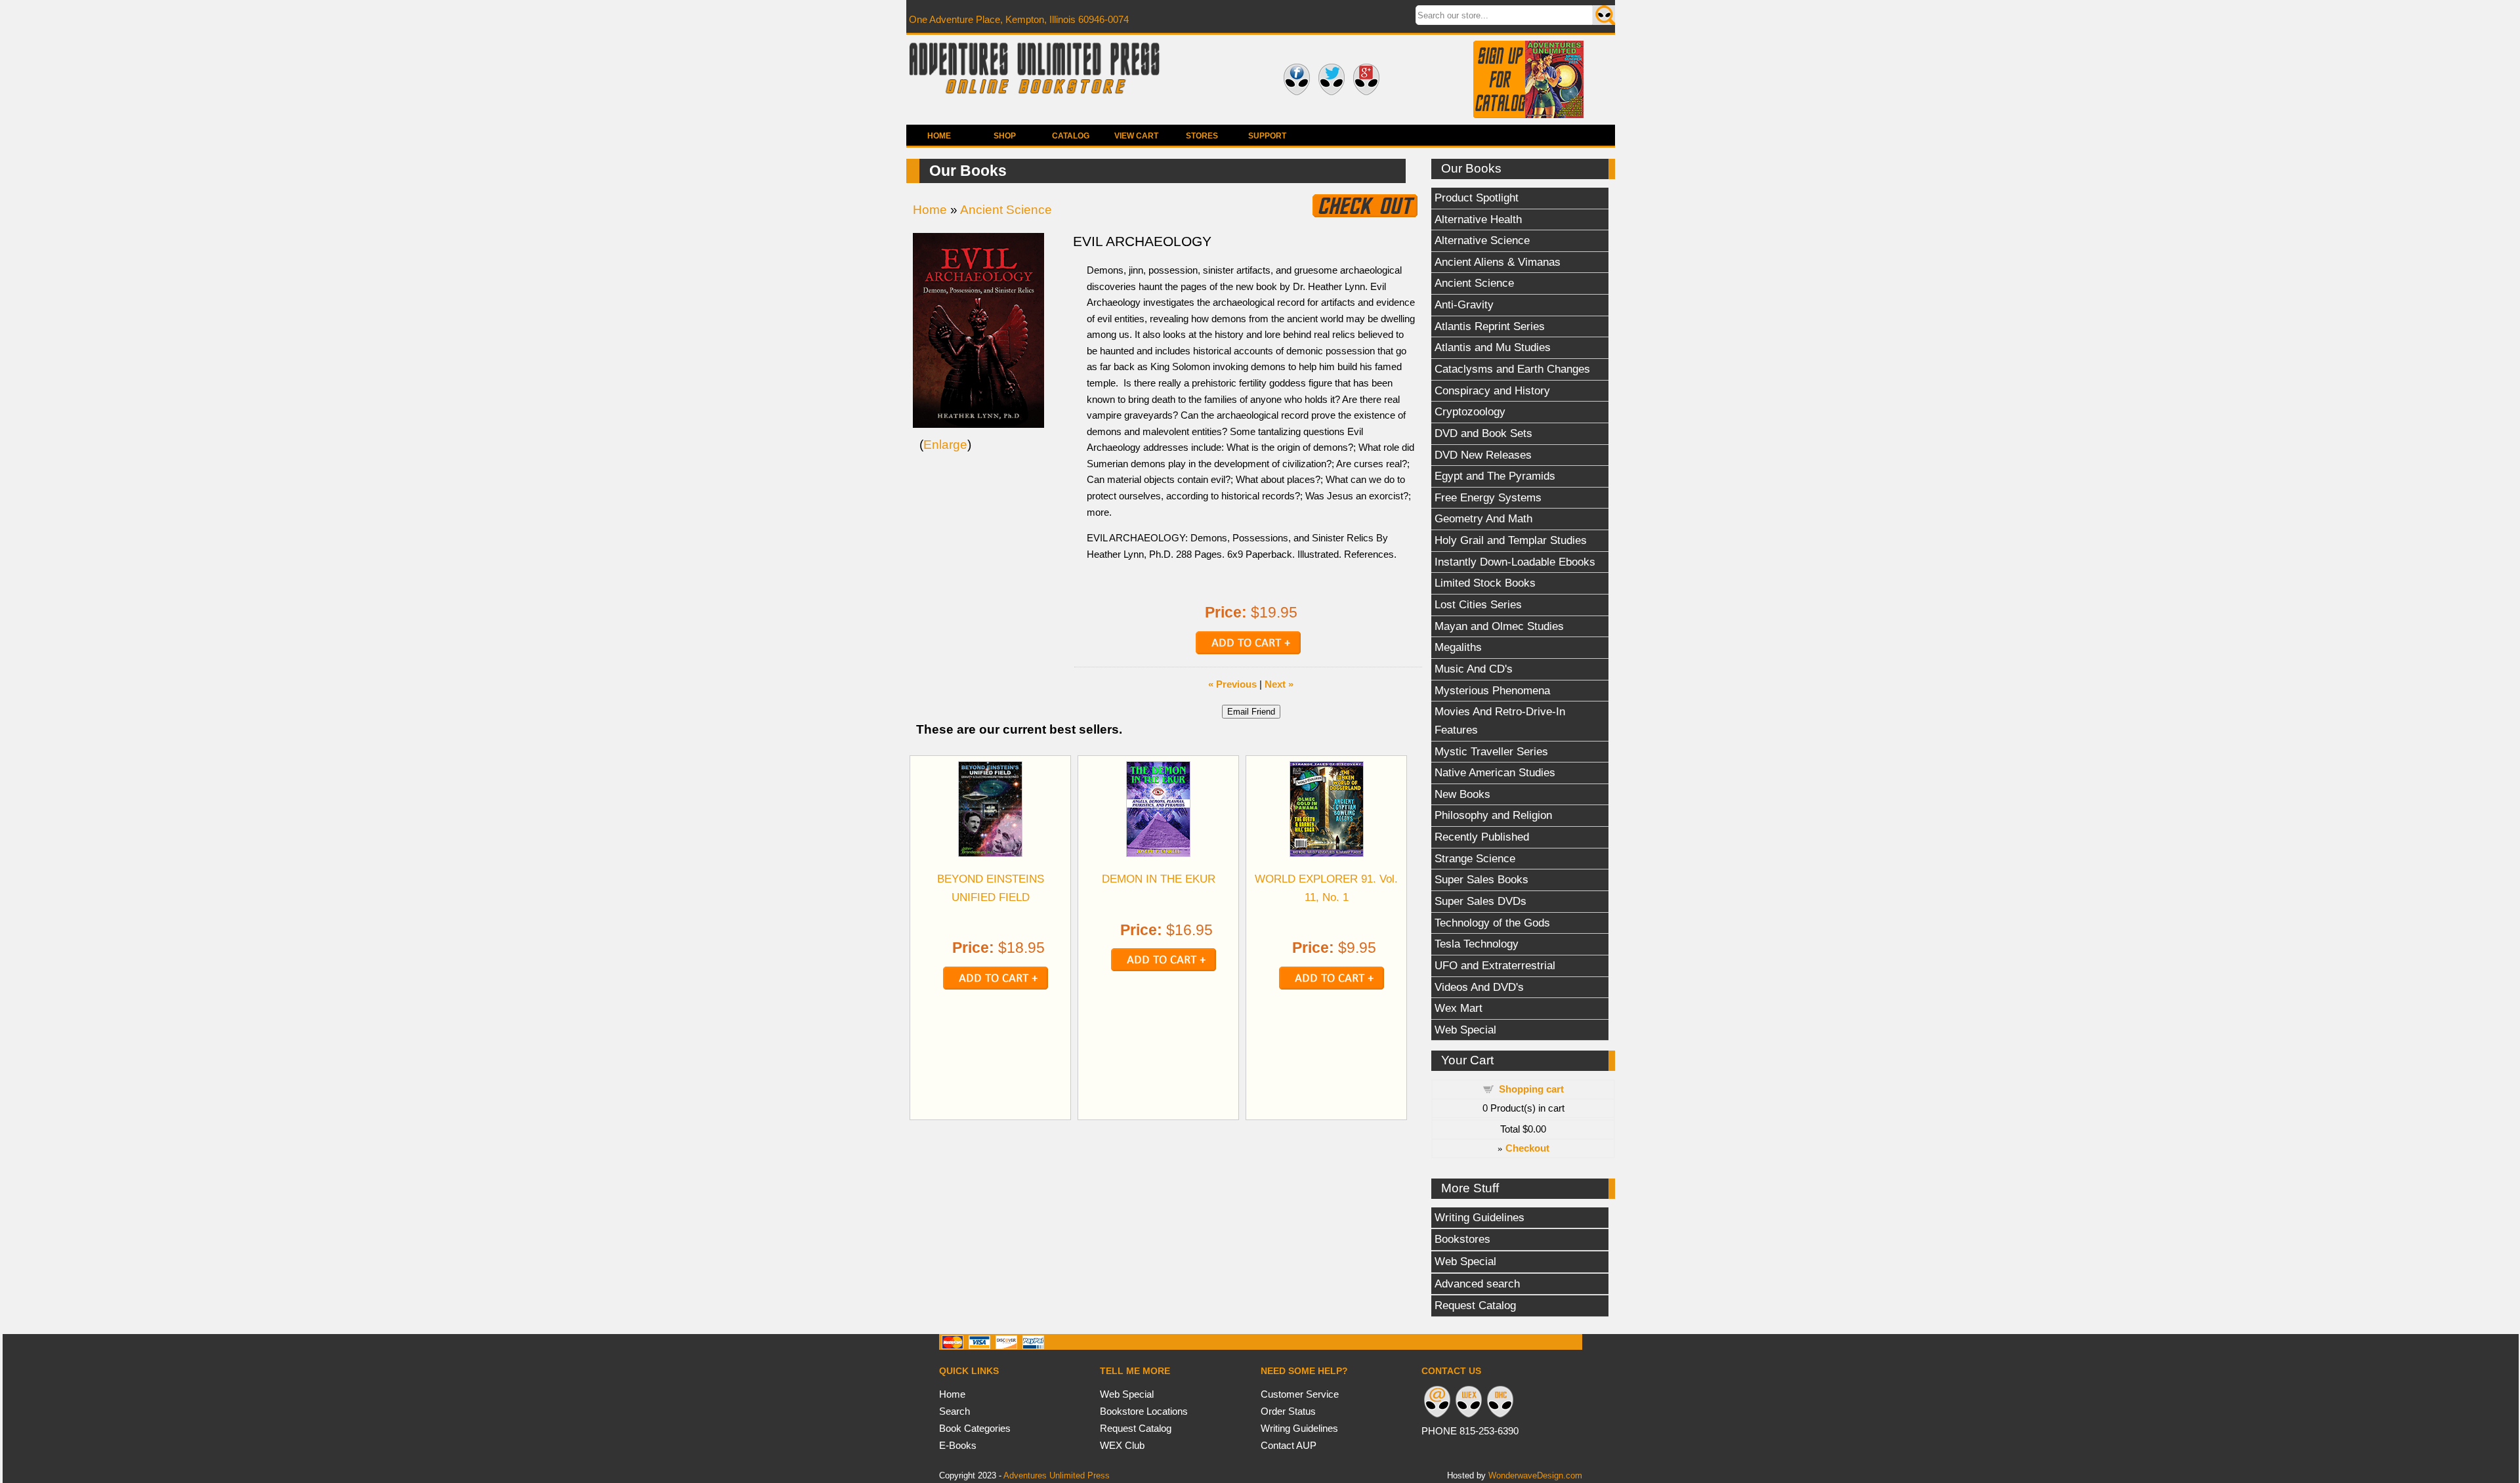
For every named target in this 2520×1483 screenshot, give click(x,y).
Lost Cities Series (1478, 604)
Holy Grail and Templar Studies (1511, 540)
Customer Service (1300, 1394)
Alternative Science (1482, 240)
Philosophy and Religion (1493, 815)
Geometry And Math (1483, 518)
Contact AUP (1289, 1445)
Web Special (1465, 1030)
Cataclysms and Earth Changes (1512, 369)
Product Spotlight (1477, 198)
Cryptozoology (1470, 411)
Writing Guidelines (1480, 1217)
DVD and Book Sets (1483, 433)
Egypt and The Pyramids (1495, 476)
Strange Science (1475, 858)
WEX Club (1122, 1445)
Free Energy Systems (1488, 497)
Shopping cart (1531, 1089)
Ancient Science (1474, 283)
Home (939, 136)
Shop (1005, 136)
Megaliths (1458, 647)
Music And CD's (1474, 669)
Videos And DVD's (1479, 987)
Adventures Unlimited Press (1057, 1475)
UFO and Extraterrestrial (1495, 965)
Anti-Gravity (1464, 304)
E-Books (958, 1445)
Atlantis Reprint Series (1490, 326)
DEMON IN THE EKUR (1159, 879)
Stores (1202, 136)
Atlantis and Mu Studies (1493, 347)
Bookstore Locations (1144, 1411)
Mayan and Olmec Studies (1499, 626)
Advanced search (1477, 1284)
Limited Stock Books (1485, 583)
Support (1267, 136)
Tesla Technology (1477, 944)
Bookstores (1462, 1239)
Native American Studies (1495, 772)
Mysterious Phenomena (1492, 690)
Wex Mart (1459, 1008)
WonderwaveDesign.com (1535, 1475)
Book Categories (975, 1428)
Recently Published (1482, 837)
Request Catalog (1475, 1305)
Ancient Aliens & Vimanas (1498, 262)
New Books (1462, 794)
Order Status (1288, 1411)
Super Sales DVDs (1480, 901)
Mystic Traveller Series (1491, 751)
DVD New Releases (1483, 455)
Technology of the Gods (1492, 923)
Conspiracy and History (1492, 390)
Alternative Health (1478, 219)
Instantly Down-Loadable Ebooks (1515, 562)
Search (955, 1411)
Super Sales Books (1481, 879)
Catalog (1071, 136)
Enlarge (945, 445)
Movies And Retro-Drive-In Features (1500, 721)
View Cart (1136, 136)
